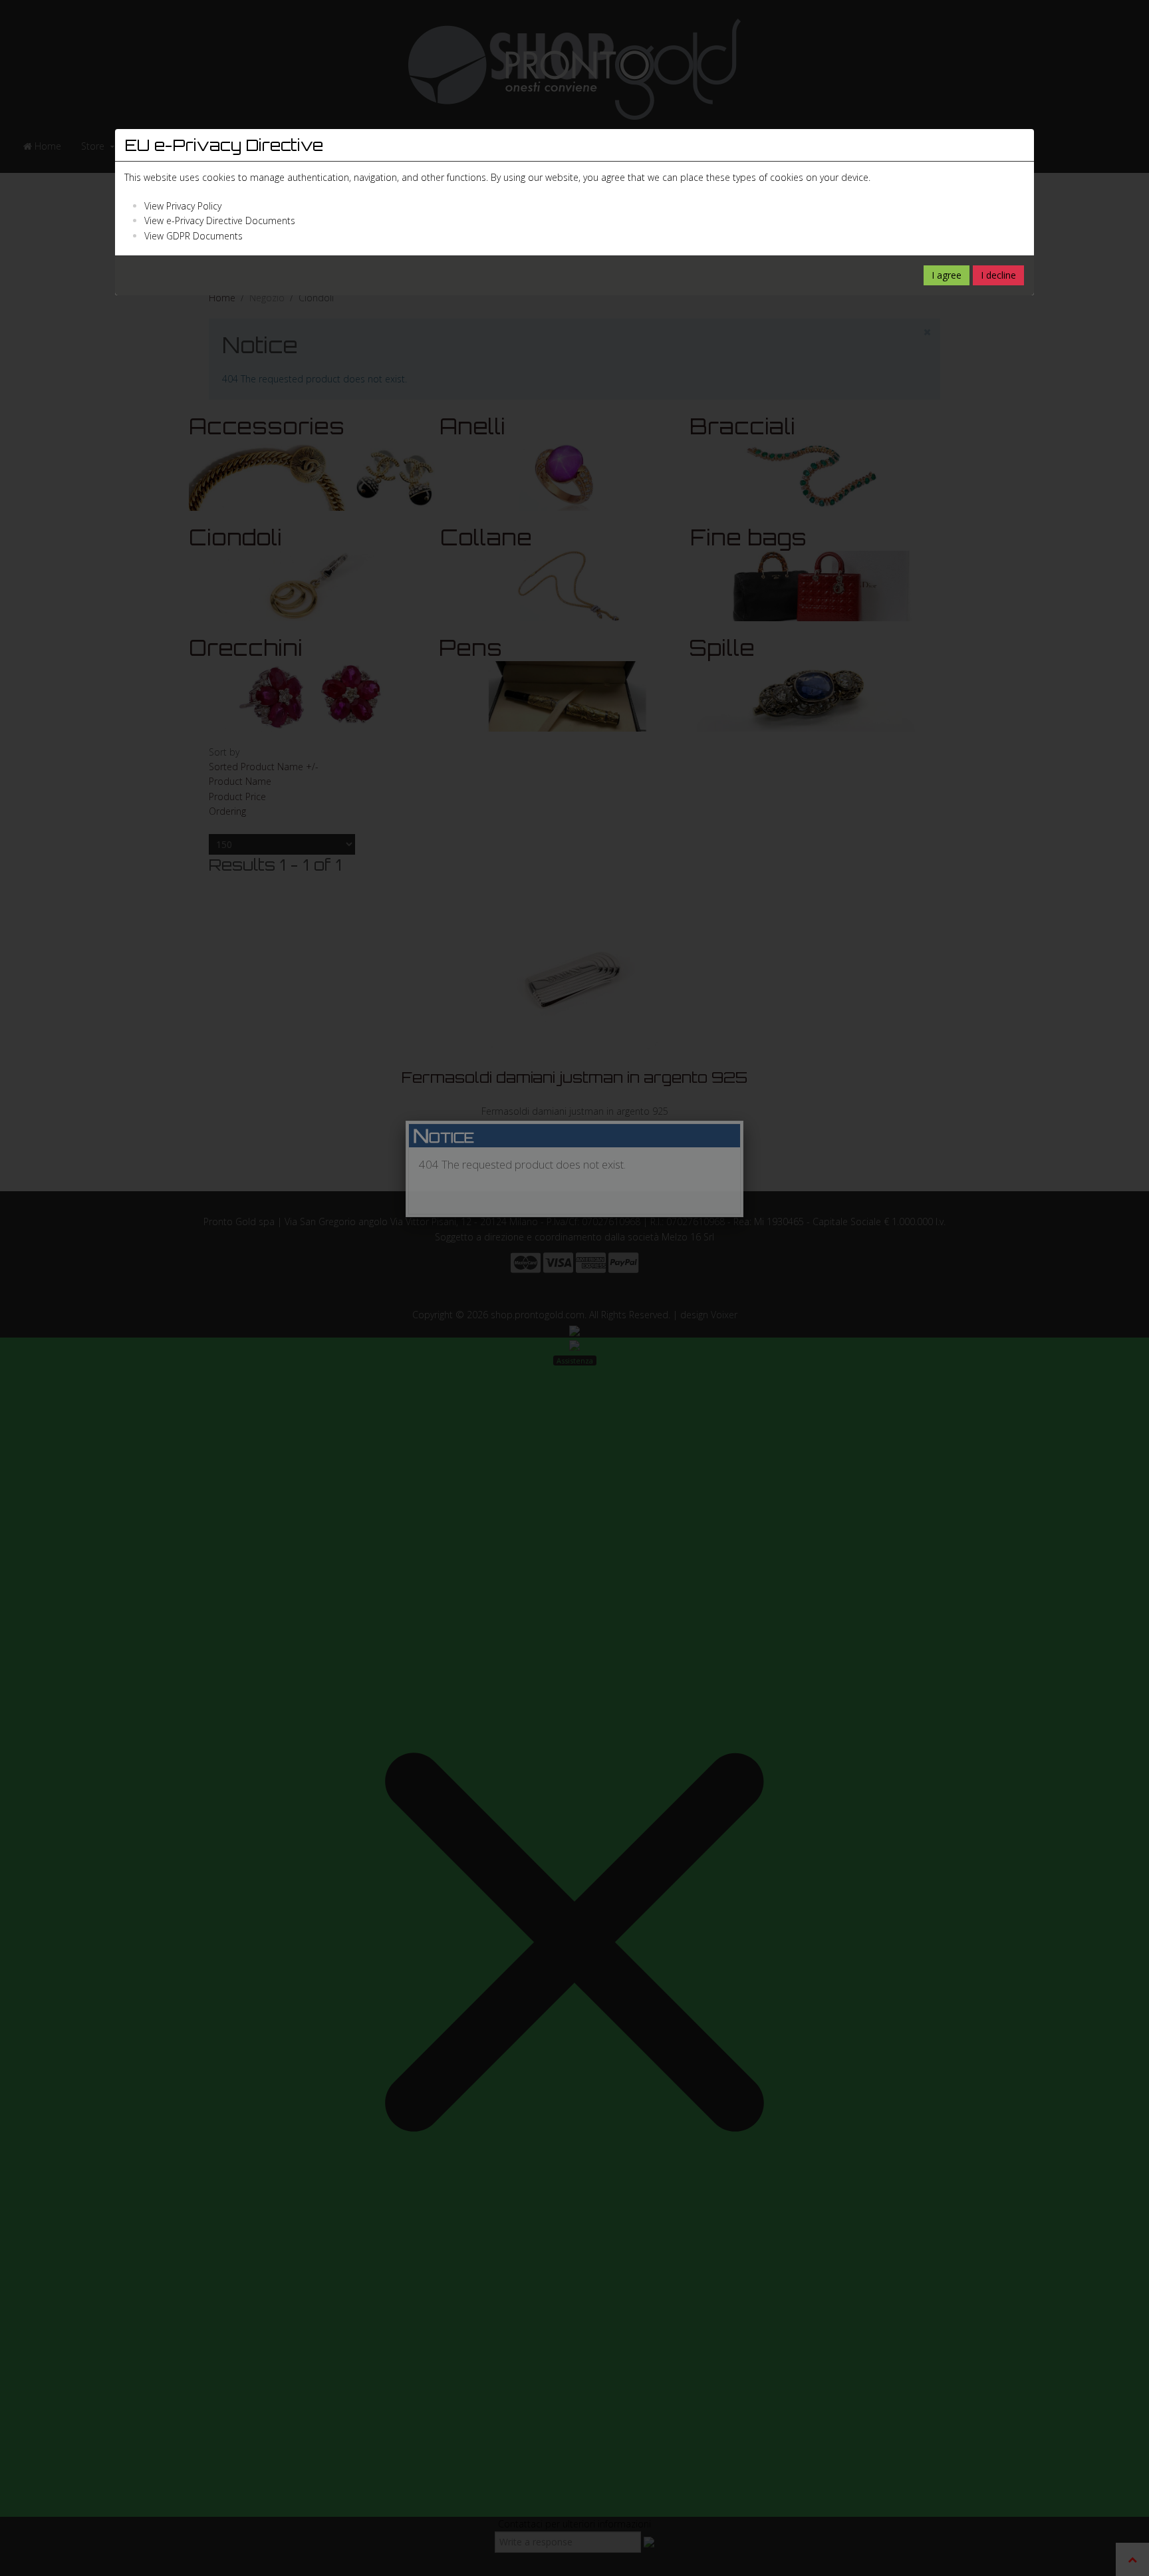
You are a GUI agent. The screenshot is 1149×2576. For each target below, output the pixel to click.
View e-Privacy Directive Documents (220, 220)
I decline (998, 275)
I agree (947, 275)
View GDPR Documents (193, 236)
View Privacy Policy (183, 206)
